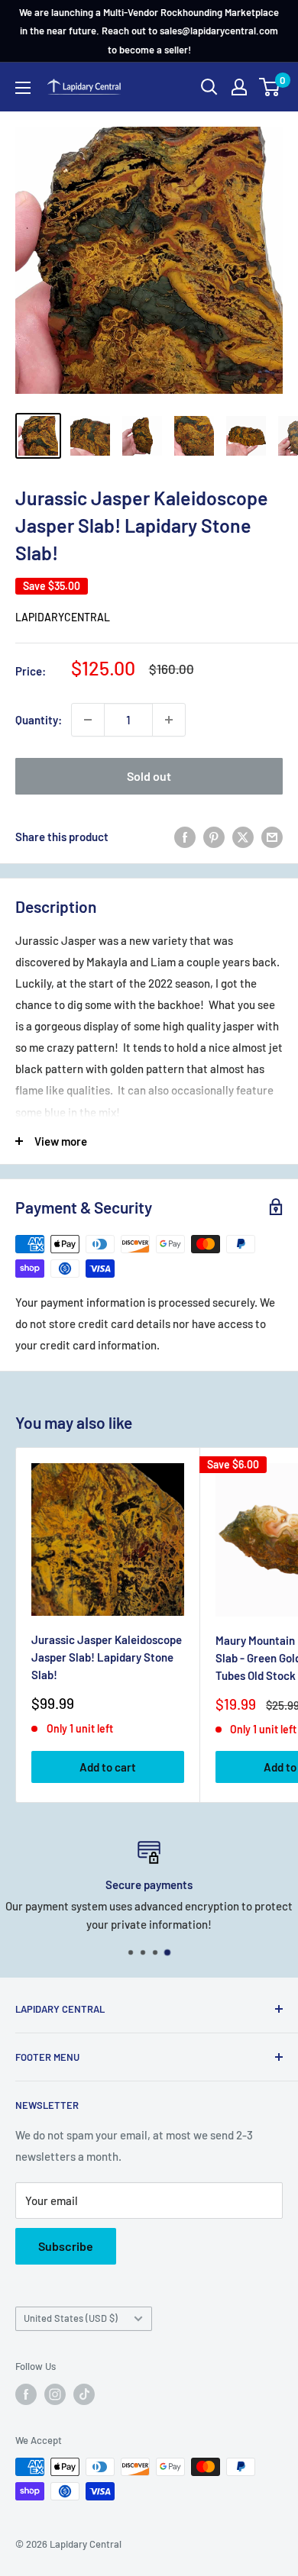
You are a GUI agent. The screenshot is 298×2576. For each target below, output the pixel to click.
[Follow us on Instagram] (55, 2394)
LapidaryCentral (63, 617)
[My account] (239, 87)
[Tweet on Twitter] (243, 837)
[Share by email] (272, 837)
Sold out (149, 776)
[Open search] (209, 87)
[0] (270, 87)
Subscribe (66, 2246)
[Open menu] (23, 88)
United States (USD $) (71, 2318)
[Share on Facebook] (185, 837)
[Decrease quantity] (88, 720)
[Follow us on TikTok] (84, 2394)
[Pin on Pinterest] (214, 837)
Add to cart (108, 1767)
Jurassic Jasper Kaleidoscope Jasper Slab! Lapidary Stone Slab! (107, 1657)
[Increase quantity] (169, 720)
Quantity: (39, 720)
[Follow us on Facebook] (26, 2394)
